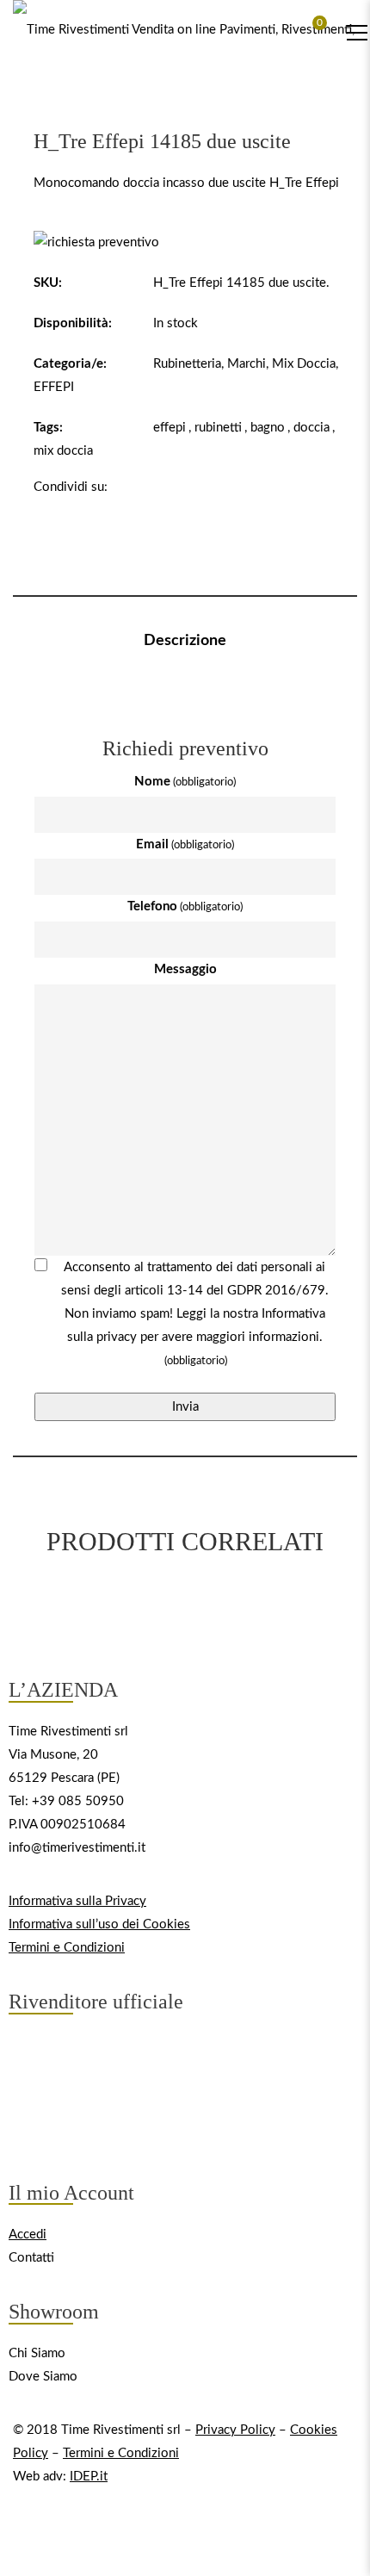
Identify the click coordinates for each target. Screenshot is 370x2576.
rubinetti (218, 428)
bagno (268, 428)
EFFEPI (54, 387)
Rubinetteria (187, 364)
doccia (311, 428)
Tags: (48, 428)
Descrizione (185, 641)
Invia (185, 1407)
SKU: (48, 283)
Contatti (31, 2258)
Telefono (185, 906)
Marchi (247, 364)
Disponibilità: (73, 323)
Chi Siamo (37, 2353)
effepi (170, 428)
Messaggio (185, 969)
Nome (185, 782)
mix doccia (63, 451)
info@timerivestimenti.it (77, 1848)
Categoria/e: (70, 364)
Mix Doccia (304, 364)
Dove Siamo (43, 2377)
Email (185, 844)
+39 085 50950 (78, 1801)
